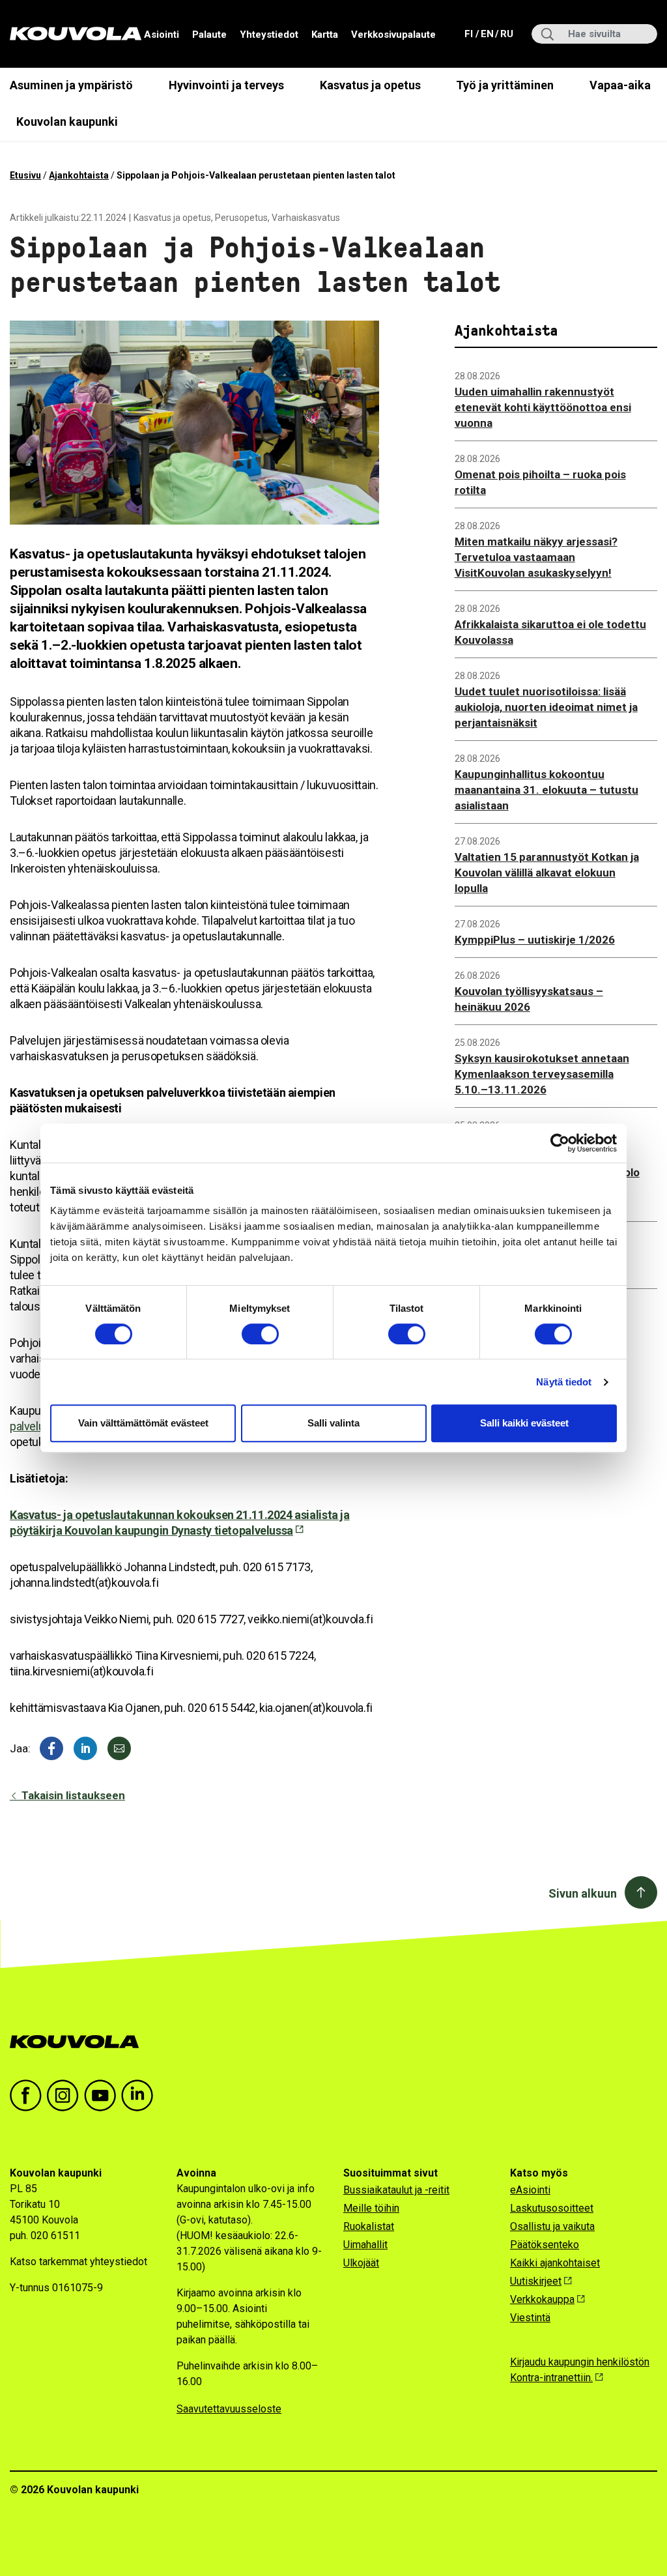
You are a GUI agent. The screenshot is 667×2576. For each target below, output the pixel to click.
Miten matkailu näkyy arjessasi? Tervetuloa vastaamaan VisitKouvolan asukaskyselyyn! (536, 557)
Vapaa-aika (620, 85)
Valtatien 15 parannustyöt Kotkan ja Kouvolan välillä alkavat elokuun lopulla (547, 873)
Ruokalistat (369, 2226)
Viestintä (530, 2318)
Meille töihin (371, 2208)
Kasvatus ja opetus (370, 85)
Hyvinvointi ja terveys (226, 85)
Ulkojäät (361, 2263)
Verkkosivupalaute (393, 35)
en (487, 34)
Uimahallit (365, 2245)
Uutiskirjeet (536, 2281)
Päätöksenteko (545, 2245)
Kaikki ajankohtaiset (555, 2263)
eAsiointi (530, 2190)
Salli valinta (333, 1423)
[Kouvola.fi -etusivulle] (80, 2042)
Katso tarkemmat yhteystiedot (78, 2262)
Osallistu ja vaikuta (552, 2226)
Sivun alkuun (583, 1893)
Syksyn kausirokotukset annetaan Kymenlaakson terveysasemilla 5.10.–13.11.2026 (542, 1074)
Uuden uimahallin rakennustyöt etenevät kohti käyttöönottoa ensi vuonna (543, 407)
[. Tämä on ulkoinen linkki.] (85, 1748)
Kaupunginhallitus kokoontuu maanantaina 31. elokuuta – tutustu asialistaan (546, 790)
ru (506, 34)
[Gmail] (119, 1748)
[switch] (260, 1334)
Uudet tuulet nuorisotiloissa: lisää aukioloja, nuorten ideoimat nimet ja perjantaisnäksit (546, 707)
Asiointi (162, 35)
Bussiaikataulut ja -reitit (396, 2190)
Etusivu (25, 175)
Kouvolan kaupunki (67, 122)
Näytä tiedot (564, 1382)
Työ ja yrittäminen (505, 85)
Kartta (325, 35)
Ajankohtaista (79, 175)
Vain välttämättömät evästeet (143, 1423)
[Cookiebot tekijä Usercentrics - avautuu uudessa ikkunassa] (560, 1143)
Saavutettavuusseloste (229, 2409)
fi (470, 34)
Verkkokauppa (542, 2299)
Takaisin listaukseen (72, 1795)
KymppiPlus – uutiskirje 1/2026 (535, 940)
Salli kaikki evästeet (524, 1423)
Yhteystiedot (269, 35)
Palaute (209, 35)
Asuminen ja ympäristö (71, 85)
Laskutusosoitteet (552, 2208)
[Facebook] (51, 1748)
